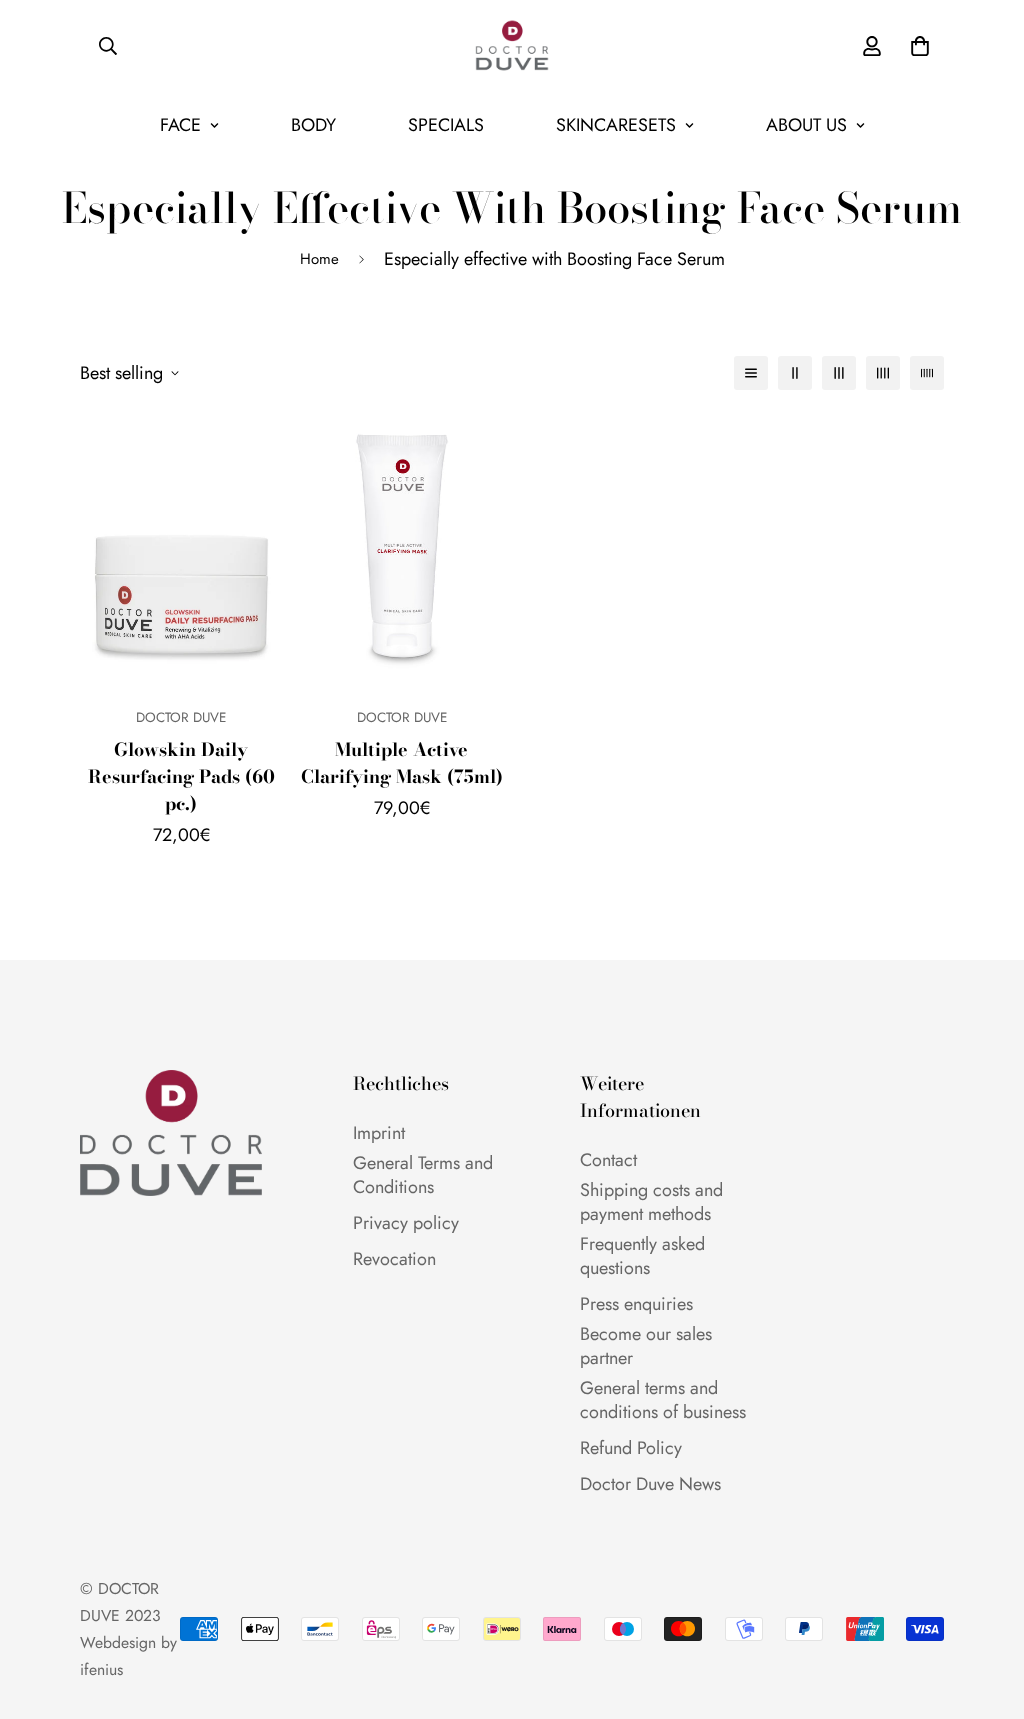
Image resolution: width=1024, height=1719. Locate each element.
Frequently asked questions (642, 1256)
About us (806, 125)
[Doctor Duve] (512, 46)
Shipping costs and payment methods (651, 1202)
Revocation (394, 1259)
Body (313, 125)
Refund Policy (631, 1448)
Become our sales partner (646, 1346)
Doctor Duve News (650, 1484)
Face (180, 125)
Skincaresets (616, 125)
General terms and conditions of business (663, 1400)
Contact (608, 1160)
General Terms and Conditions (423, 1175)
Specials (446, 125)
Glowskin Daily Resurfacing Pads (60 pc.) (181, 776)
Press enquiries (636, 1304)
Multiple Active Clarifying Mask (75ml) (402, 763)
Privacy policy (406, 1223)
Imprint (379, 1133)
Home (319, 259)
